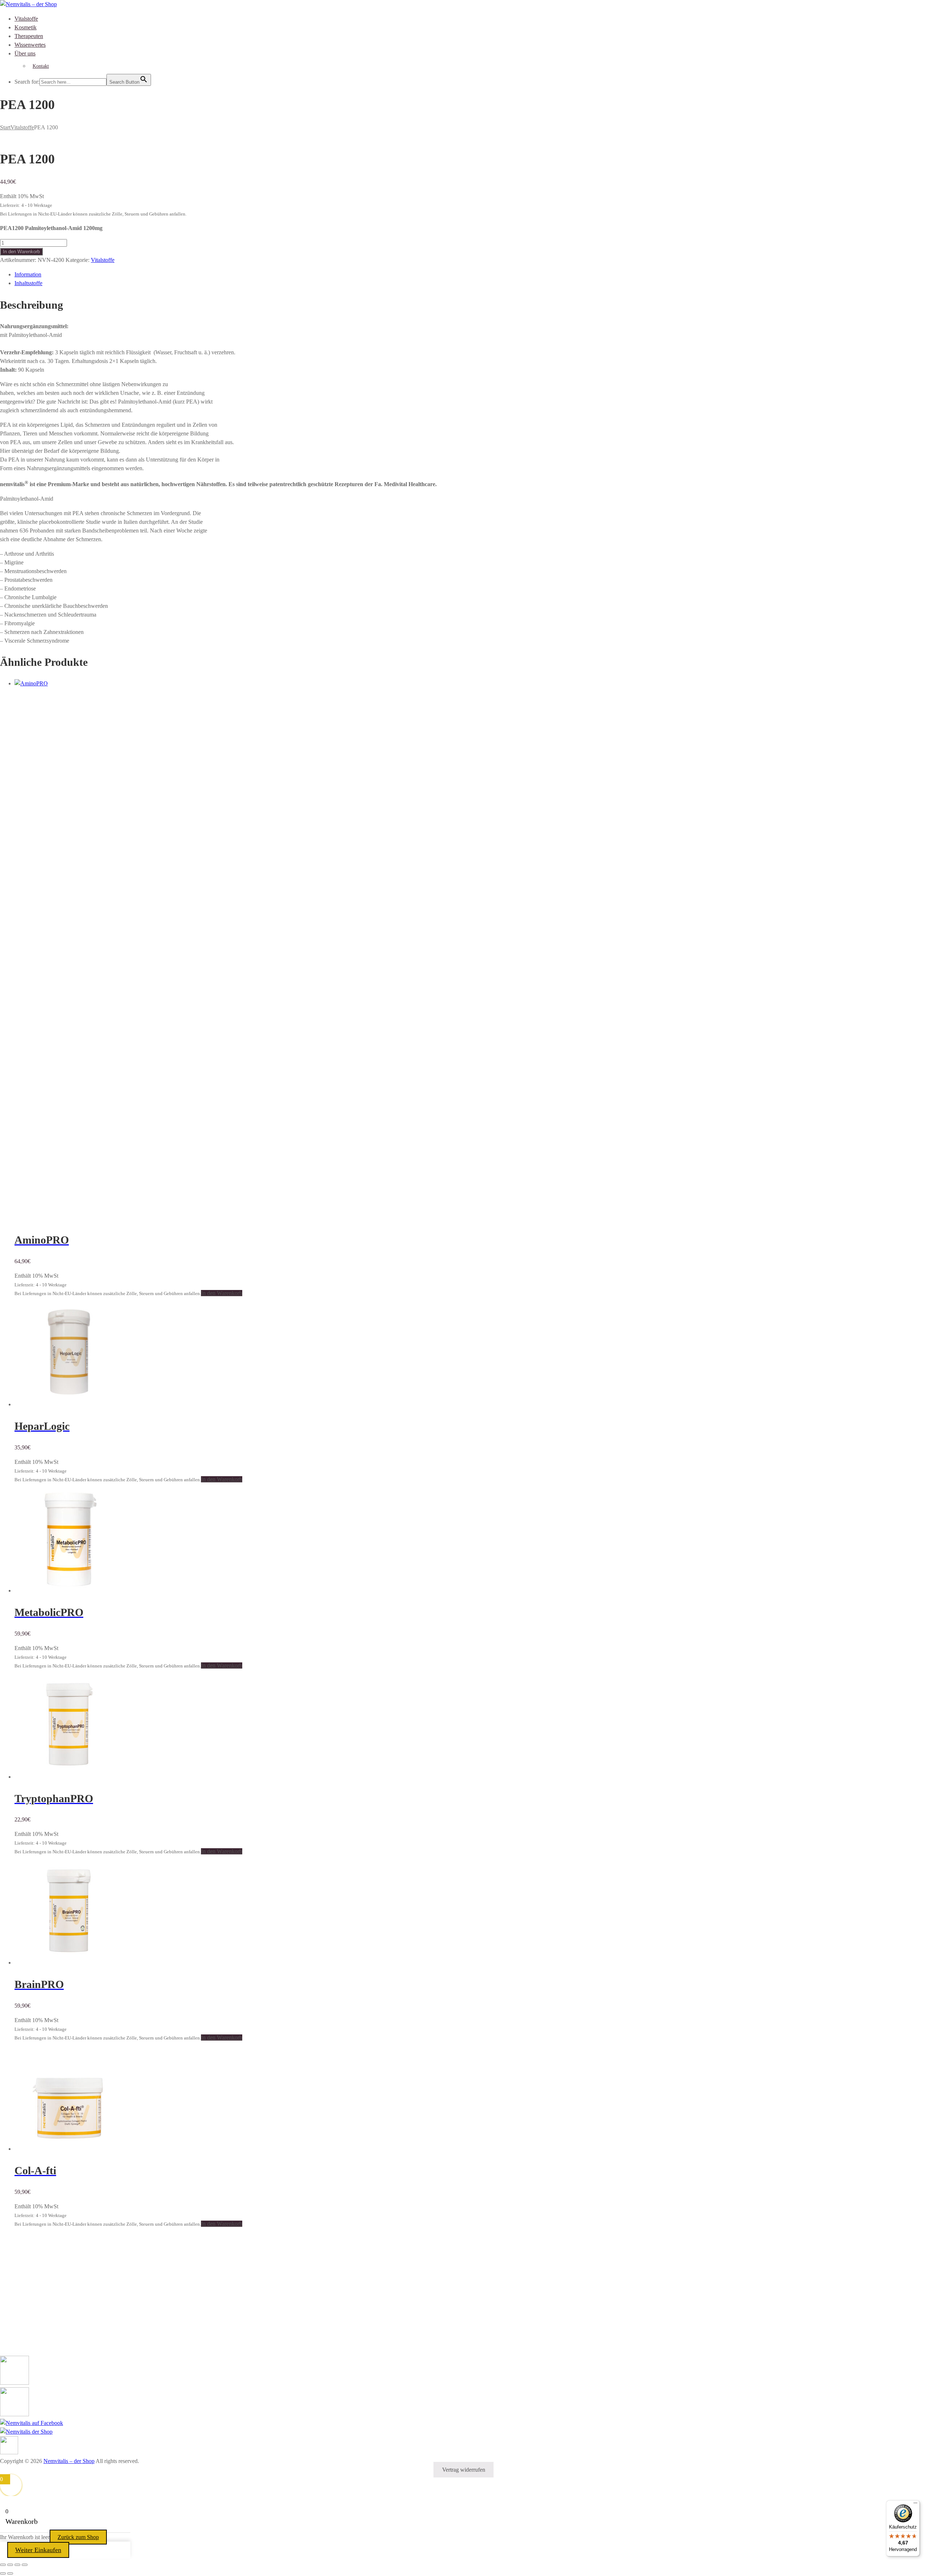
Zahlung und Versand (25, 2345)
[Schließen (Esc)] (25, 2565)
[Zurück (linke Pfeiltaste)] (3, 2573)
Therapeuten (29, 36)
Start (5, 127)
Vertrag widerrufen (464, 2470)
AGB (6, 2328)
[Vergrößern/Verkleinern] (3, 2565)
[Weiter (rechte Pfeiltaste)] (10, 2573)
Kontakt (41, 66)
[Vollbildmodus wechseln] (10, 2565)
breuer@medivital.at (42, 2280)
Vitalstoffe (26, 19)
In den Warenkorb (21, 252)
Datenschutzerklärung (25, 2319)
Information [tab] (28, 274)
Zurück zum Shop (78, 2537)
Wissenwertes (30, 45)
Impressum (12, 2311)
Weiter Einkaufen (38, 2550)
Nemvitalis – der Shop (69, 2461)
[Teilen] (17, 2565)
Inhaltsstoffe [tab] (28, 283)
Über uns (25, 53)
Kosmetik (26, 27)
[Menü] (915, 2505)
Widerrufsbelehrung (23, 2337)
